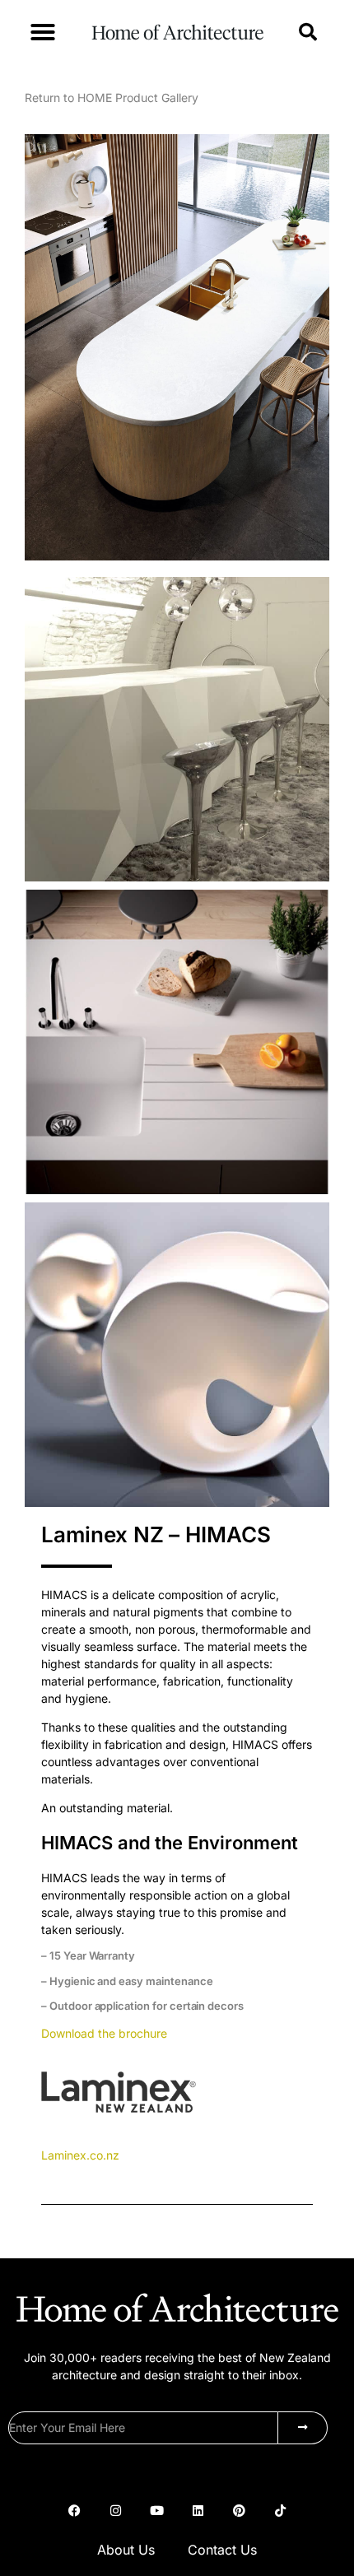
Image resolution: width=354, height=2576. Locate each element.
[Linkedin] (198, 2511)
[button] (43, 32)
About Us (126, 2550)
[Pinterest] (239, 2511)
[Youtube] (156, 2511)
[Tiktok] (280, 2511)
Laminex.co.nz (80, 2155)
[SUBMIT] (303, 2428)
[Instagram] (115, 2511)
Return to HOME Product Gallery (112, 98)
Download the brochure (104, 2033)
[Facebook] (74, 2511)
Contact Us (222, 2550)
